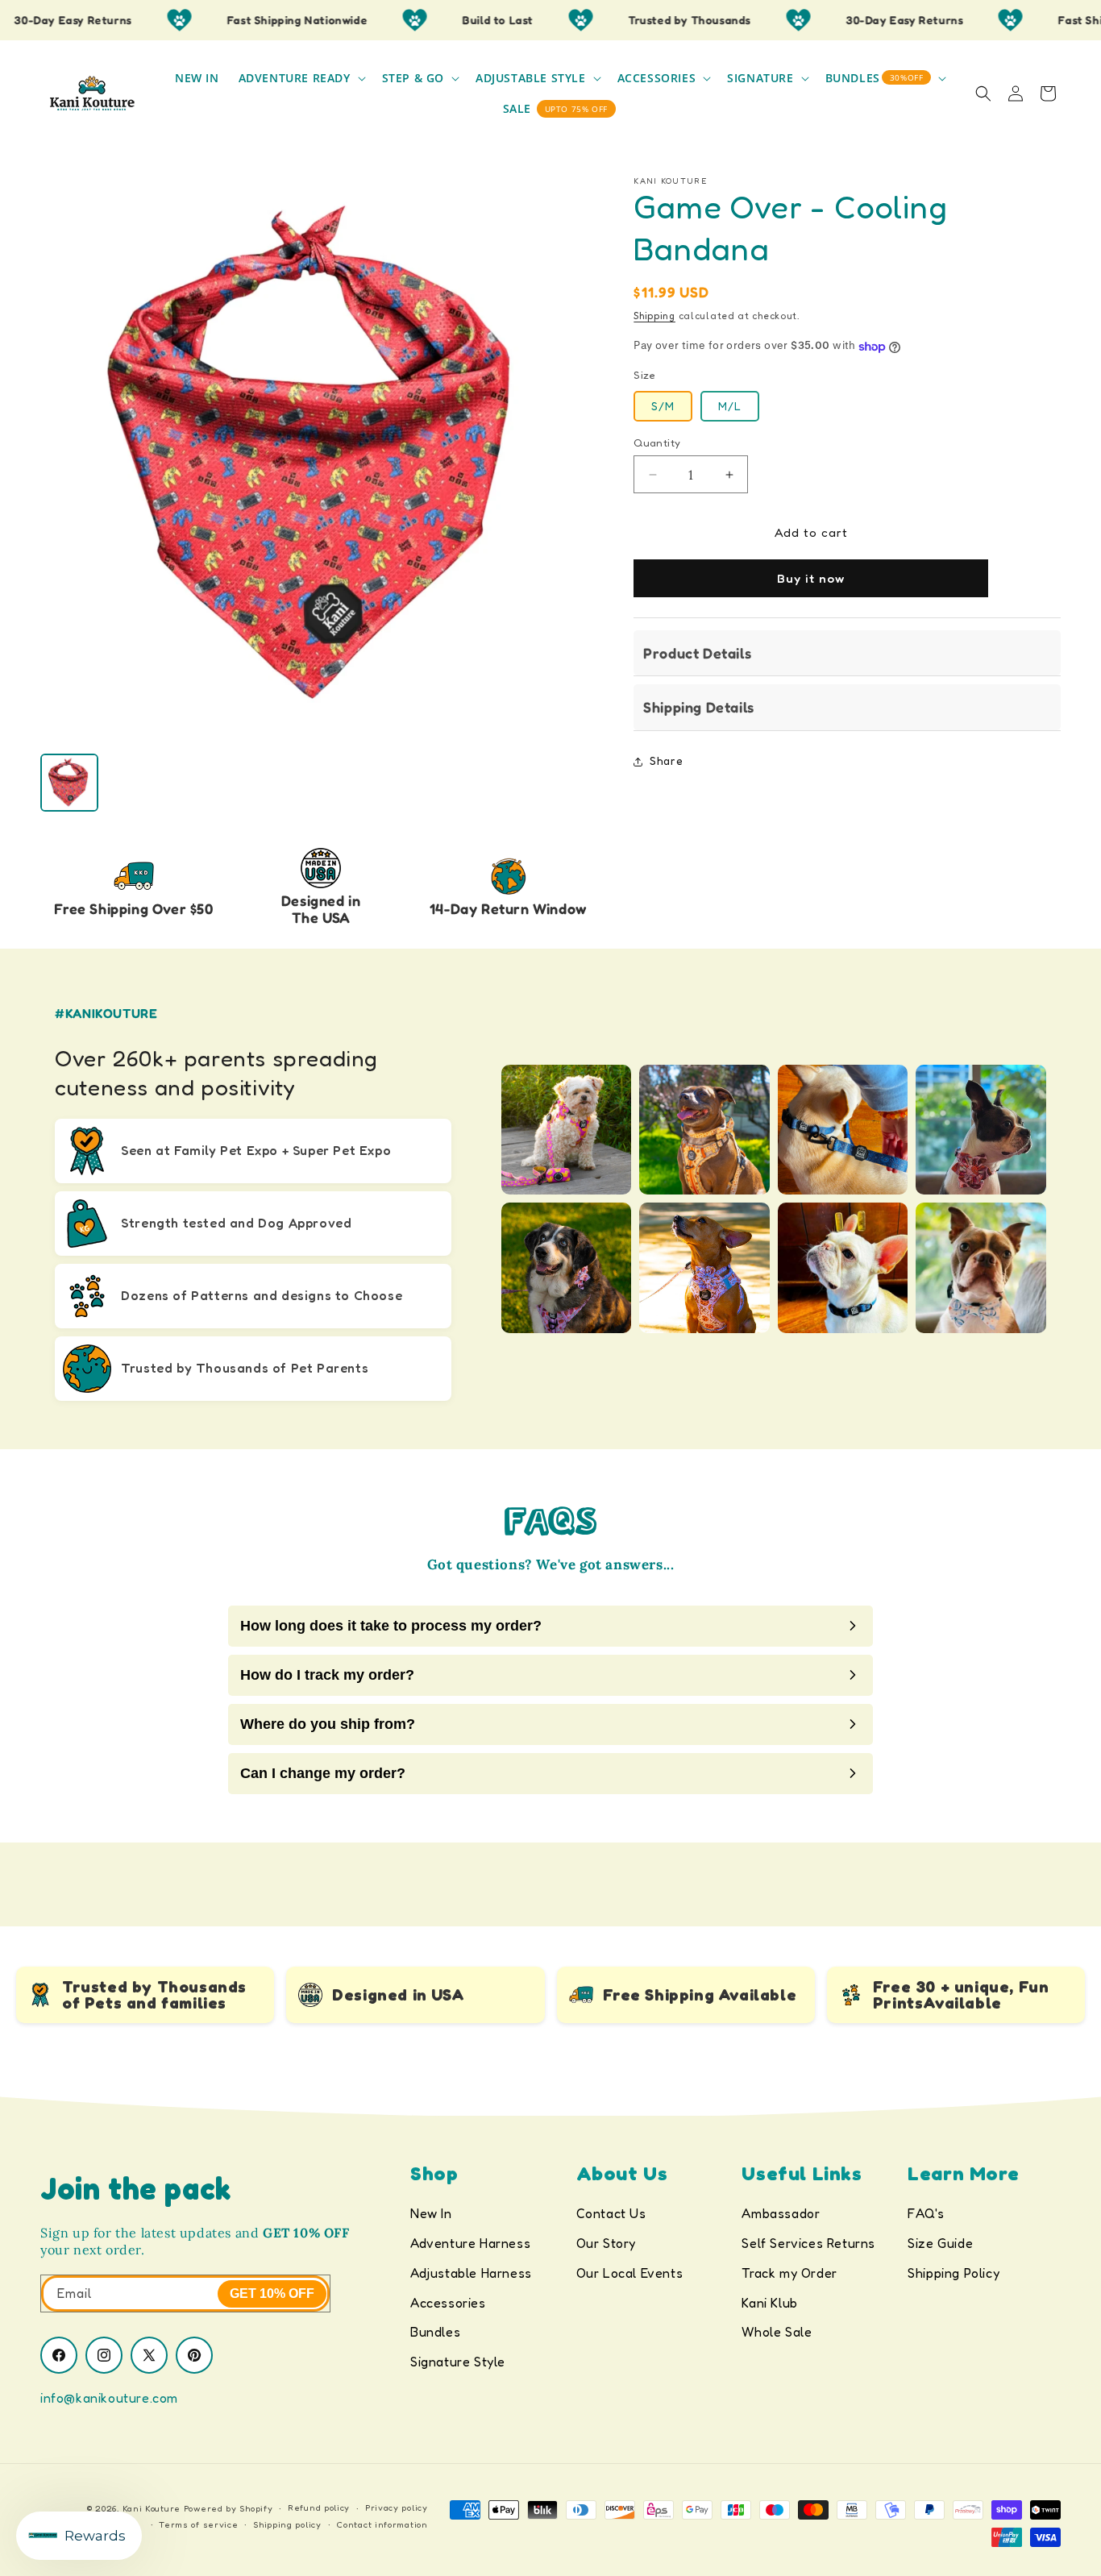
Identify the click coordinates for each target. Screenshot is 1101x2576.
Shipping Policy (954, 2273)
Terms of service (198, 2524)
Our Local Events (630, 2273)
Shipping (654, 316)
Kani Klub (769, 2303)
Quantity (657, 442)
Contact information (382, 2524)
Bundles (435, 2332)
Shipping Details (699, 708)
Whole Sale (777, 2332)
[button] (301, 78)
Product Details (697, 654)
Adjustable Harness (471, 2273)
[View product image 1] (69, 783)
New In (431, 2213)
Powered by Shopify (229, 2508)
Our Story (606, 2243)
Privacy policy (397, 2508)
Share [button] (666, 761)
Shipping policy (287, 2524)
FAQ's (926, 2213)
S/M (663, 406)
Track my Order (789, 2273)
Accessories (448, 2303)
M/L (730, 406)
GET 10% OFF (272, 2293)
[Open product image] (321, 456)
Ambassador (781, 2213)
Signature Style (458, 2362)
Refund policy (319, 2508)
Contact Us (611, 2213)
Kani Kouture (152, 2508)
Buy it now (811, 579)
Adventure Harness (470, 2243)
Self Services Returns (808, 2243)
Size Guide (940, 2243)
